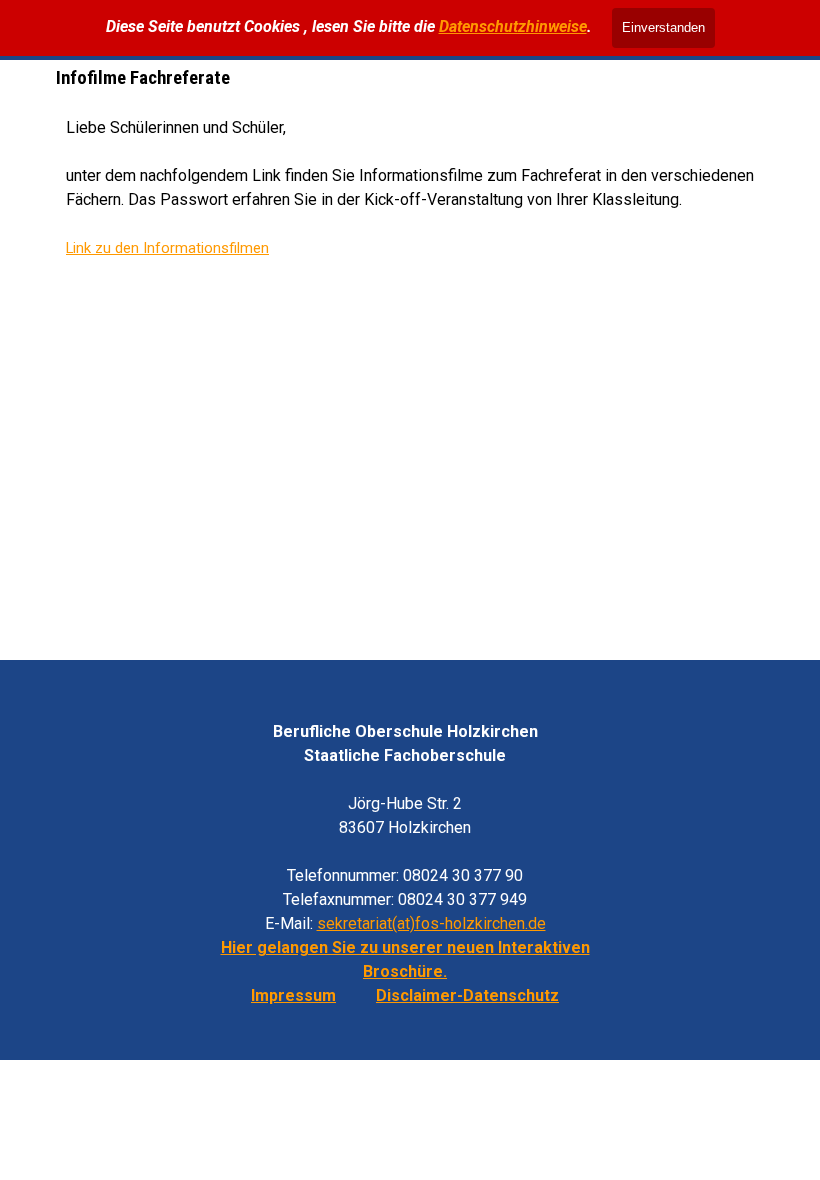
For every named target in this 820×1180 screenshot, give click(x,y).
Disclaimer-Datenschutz (467, 995)
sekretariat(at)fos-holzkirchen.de (431, 923)
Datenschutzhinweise (513, 26)
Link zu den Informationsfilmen (167, 248)
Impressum (293, 995)
